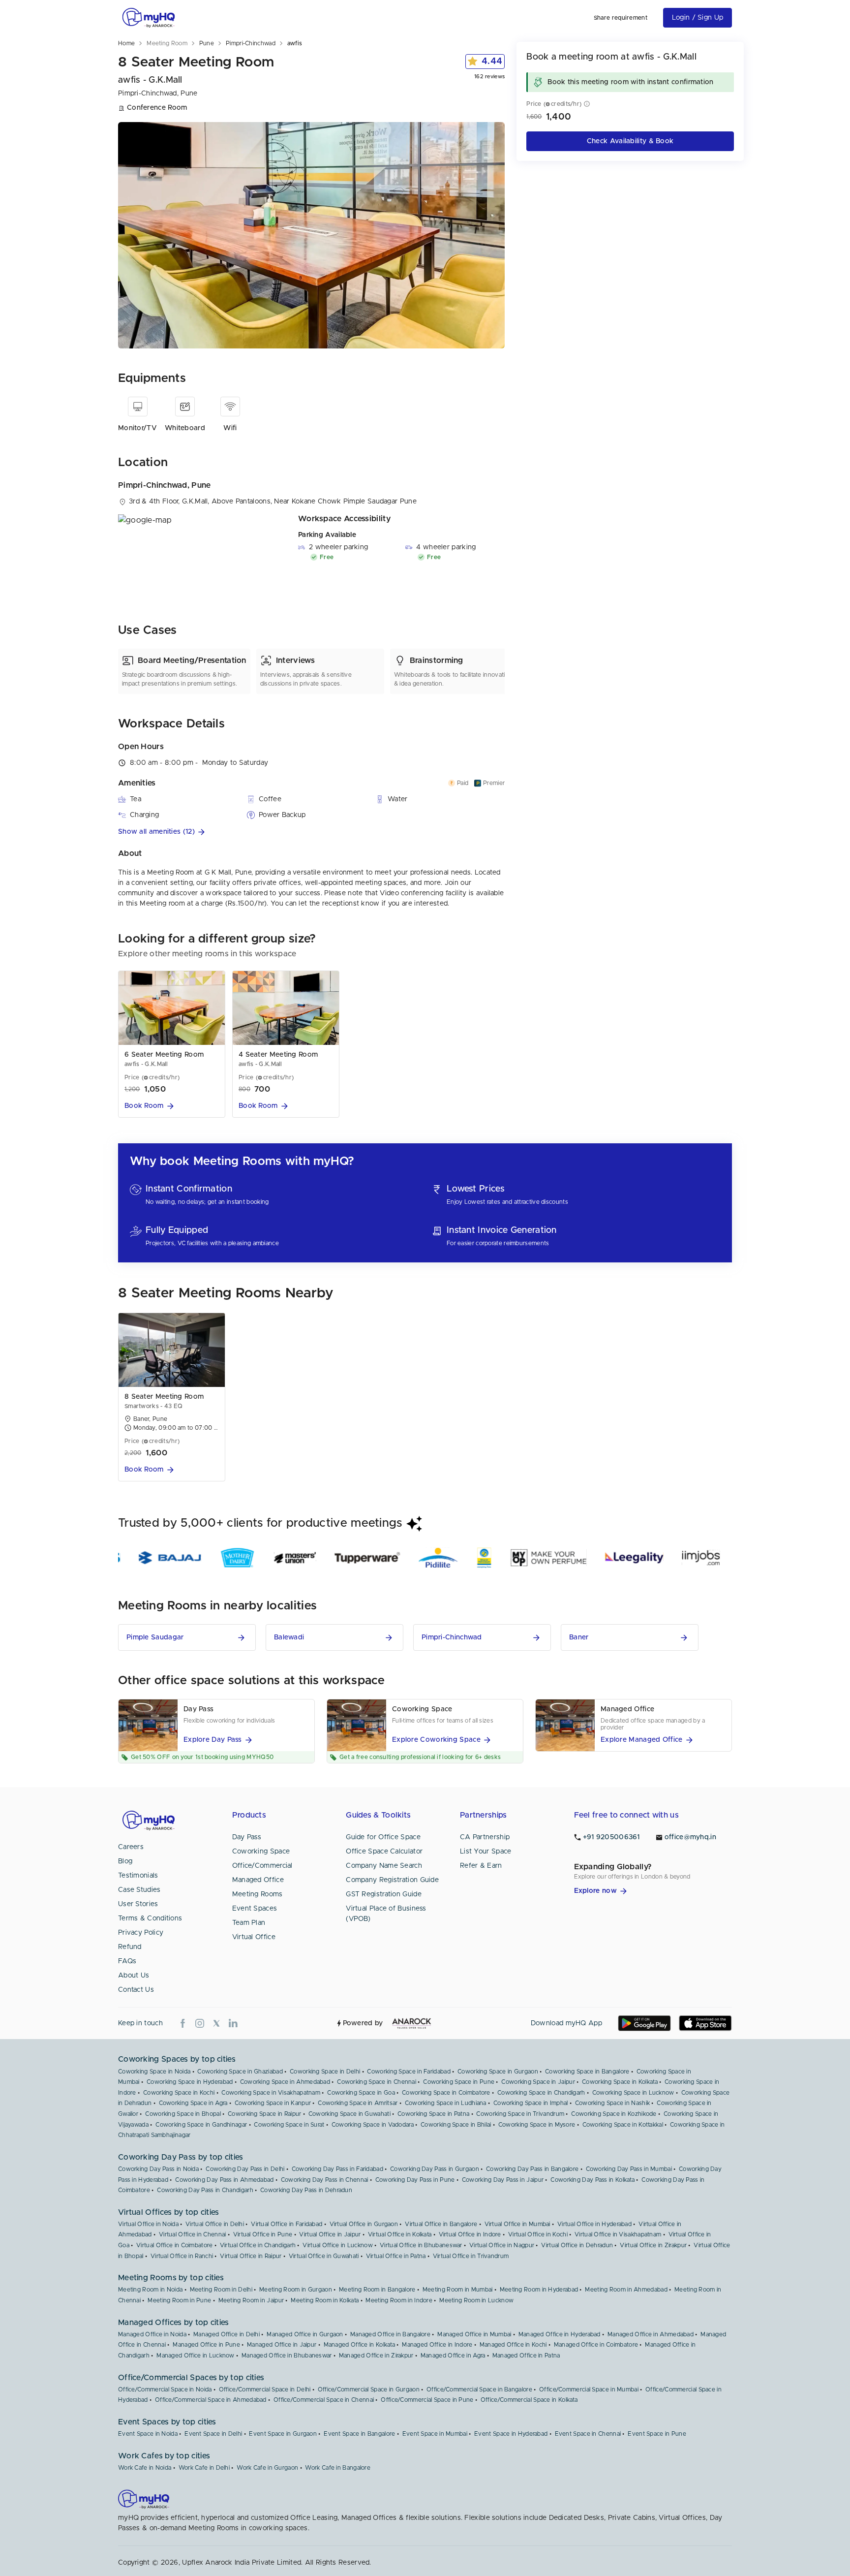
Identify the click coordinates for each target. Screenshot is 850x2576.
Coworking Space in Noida (154, 2072)
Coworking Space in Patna (433, 2114)
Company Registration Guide (392, 1880)
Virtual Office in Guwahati (324, 2256)
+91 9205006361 (611, 1837)
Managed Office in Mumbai (474, 2334)
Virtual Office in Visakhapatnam (618, 2234)
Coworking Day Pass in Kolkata (592, 2180)
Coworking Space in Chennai (377, 2082)
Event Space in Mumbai (435, 2434)
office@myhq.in (690, 1837)
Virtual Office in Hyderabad (594, 2224)
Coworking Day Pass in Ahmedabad (224, 2180)
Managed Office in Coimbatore (596, 2345)
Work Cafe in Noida (145, 2468)
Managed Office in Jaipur (282, 2345)
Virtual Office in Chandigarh (258, 2245)
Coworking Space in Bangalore (587, 2072)
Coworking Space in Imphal (531, 2103)
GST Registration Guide (384, 1894)
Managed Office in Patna (526, 2356)
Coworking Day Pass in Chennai (325, 2180)
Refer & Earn (481, 1866)
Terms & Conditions (150, 1918)
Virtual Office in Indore (470, 2234)
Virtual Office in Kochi (538, 2234)
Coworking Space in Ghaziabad (240, 2072)
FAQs (127, 1961)
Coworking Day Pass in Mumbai (629, 2169)
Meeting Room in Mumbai (458, 2290)
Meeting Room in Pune (179, 2300)
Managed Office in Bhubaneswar (287, 2356)
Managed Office (258, 1880)
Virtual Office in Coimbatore (174, 2245)
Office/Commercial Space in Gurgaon (369, 2389)
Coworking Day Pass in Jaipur (503, 2180)
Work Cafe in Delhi (204, 2468)
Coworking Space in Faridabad (409, 2072)
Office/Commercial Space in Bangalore (479, 2389)
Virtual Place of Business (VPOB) (386, 1914)
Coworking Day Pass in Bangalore (532, 2169)
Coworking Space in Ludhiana (446, 2103)
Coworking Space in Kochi (179, 2093)
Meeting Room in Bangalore (377, 2290)
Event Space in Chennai (588, 2434)
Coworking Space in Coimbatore (446, 2093)
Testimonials (138, 1876)
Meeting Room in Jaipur (251, 2300)
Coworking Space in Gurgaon (498, 2072)
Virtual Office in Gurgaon (364, 2224)
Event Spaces (255, 1909)
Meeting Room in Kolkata (325, 2300)
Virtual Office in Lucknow (338, 2245)
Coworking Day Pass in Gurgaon (435, 2169)
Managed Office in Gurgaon (305, 2334)
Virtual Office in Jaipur (330, 2234)
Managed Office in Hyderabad (560, 2334)
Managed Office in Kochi (513, 2345)
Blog (125, 1861)
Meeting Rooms (258, 1894)
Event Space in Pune (657, 2434)
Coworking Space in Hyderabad (190, 2082)
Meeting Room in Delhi (221, 2290)
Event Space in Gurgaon (283, 2434)
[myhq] (149, 18)
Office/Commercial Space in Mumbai (589, 2389)
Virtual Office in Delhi (215, 2224)
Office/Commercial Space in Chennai (324, 2400)
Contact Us (136, 1990)
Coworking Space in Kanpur (273, 2103)
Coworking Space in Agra (193, 2103)
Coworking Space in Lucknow (633, 2093)
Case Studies (139, 1890)
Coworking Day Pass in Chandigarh (205, 2190)
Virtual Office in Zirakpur (653, 2245)
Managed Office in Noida (152, 2334)
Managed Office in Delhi (227, 2334)
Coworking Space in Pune (459, 2082)
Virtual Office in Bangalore (441, 2224)
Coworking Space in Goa (361, 2093)
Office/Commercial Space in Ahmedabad (211, 2400)
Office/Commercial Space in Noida (165, 2389)
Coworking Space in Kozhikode (614, 2114)
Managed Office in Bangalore (390, 2334)
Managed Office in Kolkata (360, 2345)
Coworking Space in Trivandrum (520, 2114)
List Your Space (486, 1852)
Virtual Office (254, 1937)
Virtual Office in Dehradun (577, 2245)
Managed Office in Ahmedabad (651, 2334)
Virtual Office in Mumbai (517, 2224)
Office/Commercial (262, 1866)
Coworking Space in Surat (289, 2125)
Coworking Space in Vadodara (373, 2125)
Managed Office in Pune (206, 2345)
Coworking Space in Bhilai (456, 2125)
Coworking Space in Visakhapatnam (271, 2093)
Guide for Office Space (383, 1837)
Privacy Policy (141, 1933)
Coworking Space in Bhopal (183, 2114)
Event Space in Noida (148, 2434)
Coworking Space (261, 1852)
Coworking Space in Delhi (325, 2072)
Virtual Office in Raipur (251, 2256)
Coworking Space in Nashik (613, 2103)
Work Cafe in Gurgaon (267, 2468)
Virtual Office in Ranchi (182, 2256)
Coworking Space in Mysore (537, 2125)
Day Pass (247, 1837)
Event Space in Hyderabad (511, 2434)
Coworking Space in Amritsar (358, 2103)
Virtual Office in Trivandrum (471, 2256)
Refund (130, 1947)
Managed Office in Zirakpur (376, 2356)
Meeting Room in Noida (150, 2290)
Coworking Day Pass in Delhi (245, 2169)
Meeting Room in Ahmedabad (626, 2290)
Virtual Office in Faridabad (287, 2224)
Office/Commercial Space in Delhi (265, 2389)
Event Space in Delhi (213, 2434)
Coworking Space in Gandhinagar (201, 2125)
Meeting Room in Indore (399, 2300)
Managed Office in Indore (437, 2345)
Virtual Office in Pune (263, 2234)
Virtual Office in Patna (396, 2256)
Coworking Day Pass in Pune (415, 2180)
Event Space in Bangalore (359, 2434)
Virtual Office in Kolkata (400, 2234)
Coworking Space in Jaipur (538, 2082)
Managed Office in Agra (453, 2356)
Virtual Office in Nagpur (502, 2245)
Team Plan (249, 1923)
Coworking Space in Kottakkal (623, 2125)
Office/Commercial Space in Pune (427, 2400)
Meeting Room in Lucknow (476, 2300)
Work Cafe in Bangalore (338, 2468)
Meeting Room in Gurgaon (296, 2290)
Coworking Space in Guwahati (349, 2114)
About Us (134, 1976)
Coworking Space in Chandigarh (541, 2093)
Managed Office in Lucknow (196, 2356)
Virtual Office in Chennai (193, 2234)
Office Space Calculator (384, 1852)
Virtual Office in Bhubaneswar (421, 2245)
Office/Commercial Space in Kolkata (529, 2400)
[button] (311, 832)
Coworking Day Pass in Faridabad (337, 2169)
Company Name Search (384, 1866)
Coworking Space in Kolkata (620, 2082)
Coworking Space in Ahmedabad (285, 2082)
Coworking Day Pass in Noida (158, 2169)
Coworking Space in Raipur (265, 2114)
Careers (131, 1847)
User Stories (138, 1904)
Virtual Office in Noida (148, 2224)
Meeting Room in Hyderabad (539, 2290)
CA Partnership (485, 1837)
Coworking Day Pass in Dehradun (306, 2190)
